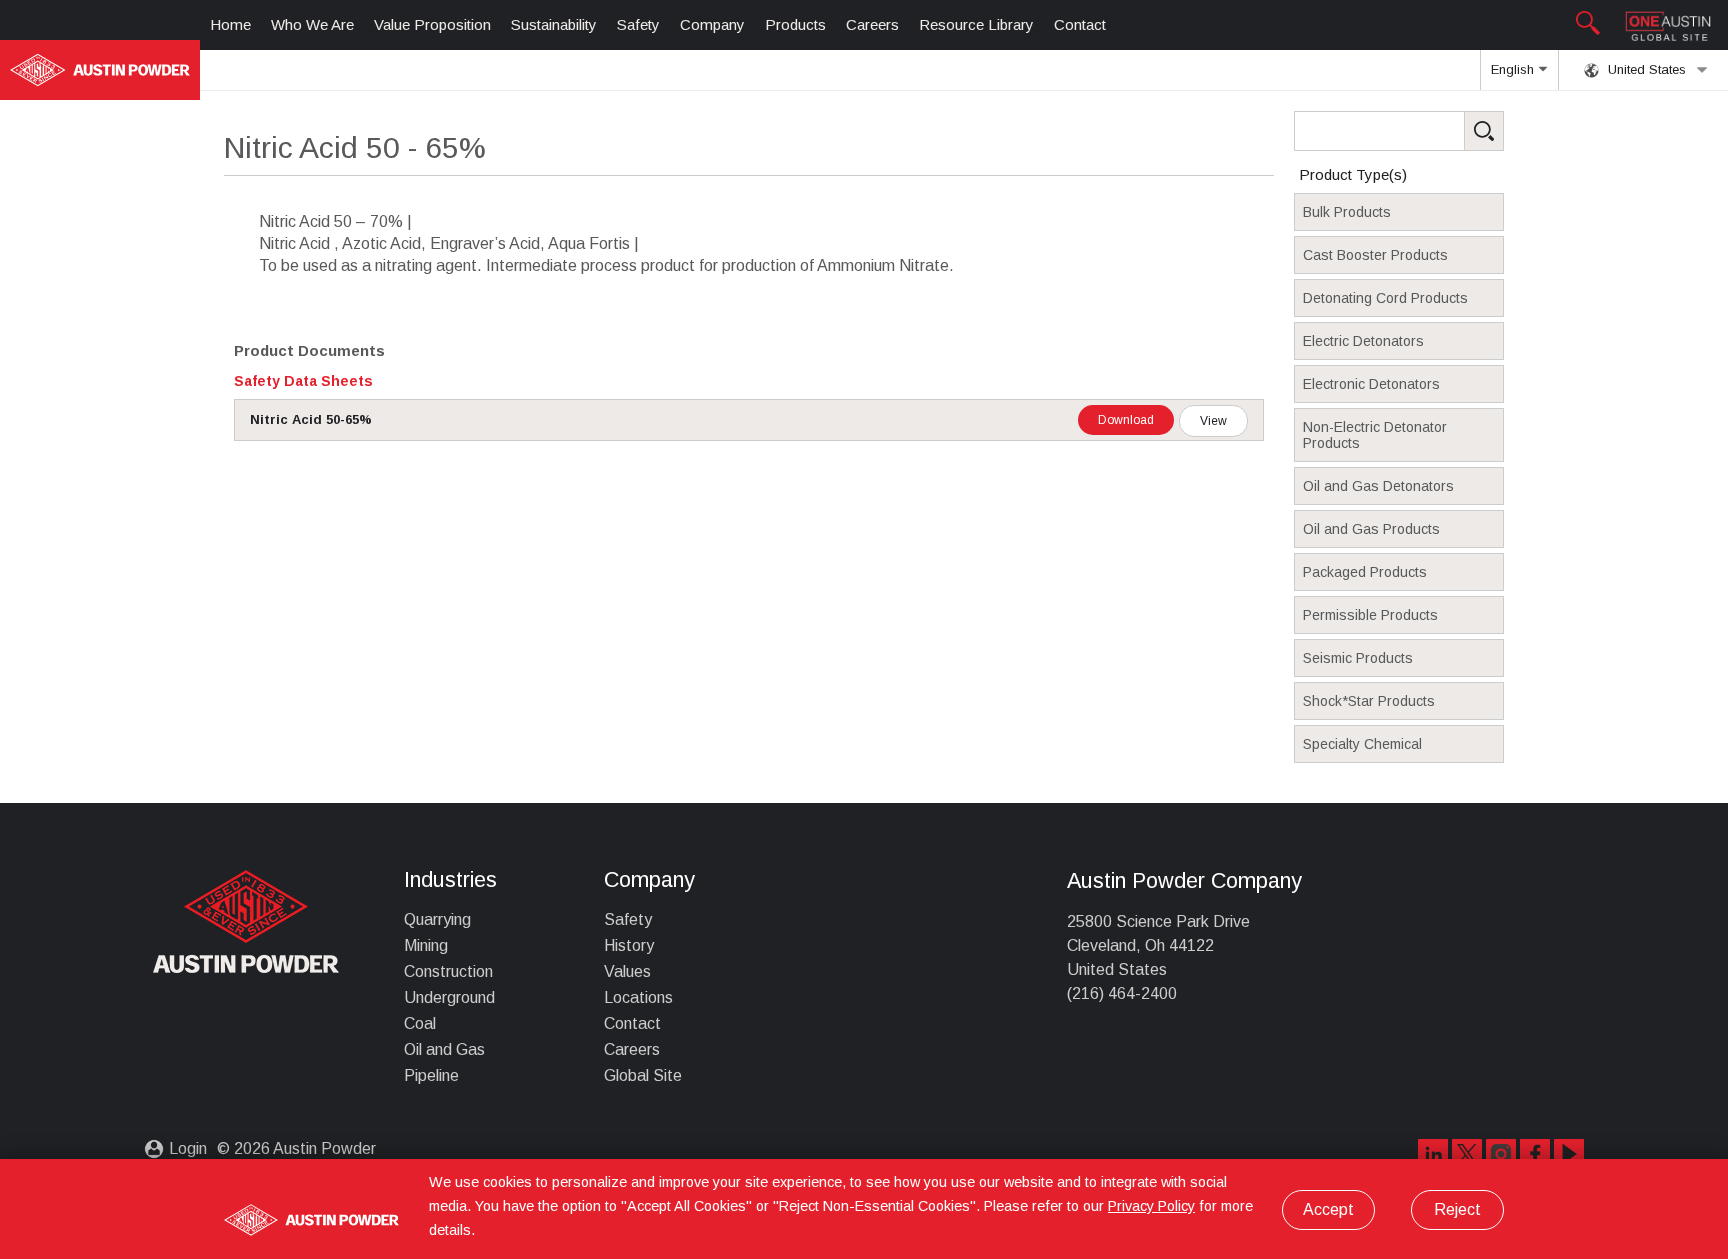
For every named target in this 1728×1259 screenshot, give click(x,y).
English (1514, 69)
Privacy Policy (1151, 1206)
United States (1645, 69)
